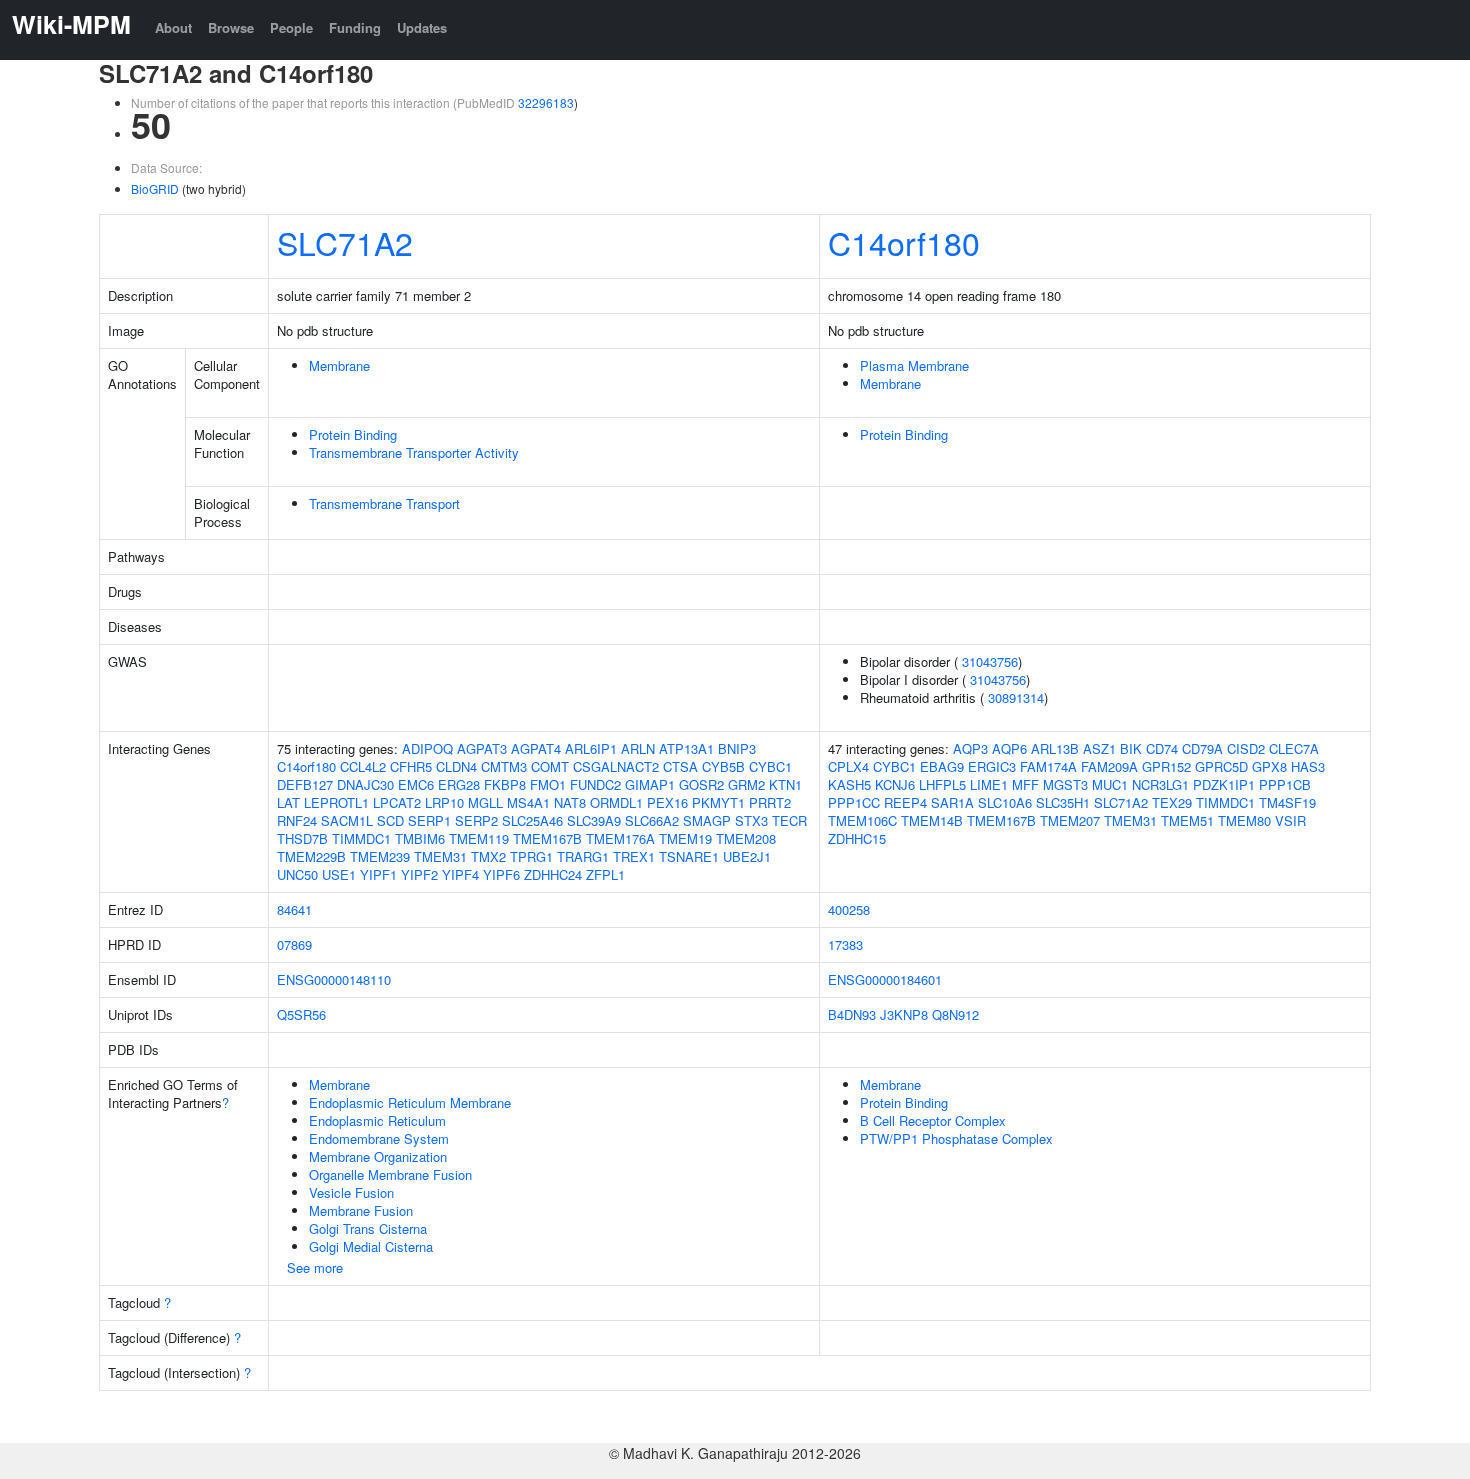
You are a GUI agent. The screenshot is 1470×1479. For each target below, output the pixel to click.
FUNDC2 (595, 784)
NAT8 (570, 802)
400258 (849, 909)
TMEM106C (862, 820)
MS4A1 (528, 802)
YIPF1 (378, 874)
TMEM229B (311, 856)
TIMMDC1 (361, 838)
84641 (294, 909)
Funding (355, 27)
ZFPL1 (605, 874)
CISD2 (1246, 748)
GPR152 (1166, 766)
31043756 (990, 661)
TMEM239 (380, 856)
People (291, 27)
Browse (231, 27)
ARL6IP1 (591, 748)
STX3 (751, 820)
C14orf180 (904, 242)
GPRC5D (1221, 766)
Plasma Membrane (914, 365)
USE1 (339, 874)
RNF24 (297, 820)
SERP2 (476, 820)
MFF (1025, 784)
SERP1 (429, 820)
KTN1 (785, 784)
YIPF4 (460, 874)
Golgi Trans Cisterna (368, 1228)
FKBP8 (505, 784)
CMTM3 (504, 766)
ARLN (638, 748)
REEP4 (905, 802)
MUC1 (1110, 784)
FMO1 (548, 784)
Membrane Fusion (361, 1210)
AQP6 (1009, 748)
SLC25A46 (532, 820)
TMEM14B (932, 820)
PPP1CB (1285, 784)
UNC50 (297, 874)
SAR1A (952, 802)
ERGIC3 (992, 766)
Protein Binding (353, 434)
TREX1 (634, 856)
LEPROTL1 (336, 802)
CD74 (1162, 748)
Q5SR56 (301, 1014)
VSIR (1290, 820)
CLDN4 (456, 766)
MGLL (485, 802)
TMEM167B (547, 838)
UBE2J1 (747, 856)
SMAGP (707, 820)
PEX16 (667, 802)
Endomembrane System (379, 1138)
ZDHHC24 (553, 874)
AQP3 (970, 748)
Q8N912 (955, 1014)
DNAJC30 (365, 784)
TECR (789, 820)
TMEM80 (1244, 820)
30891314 (1016, 697)
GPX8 (1269, 766)
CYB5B (723, 766)
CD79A (1202, 748)
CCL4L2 (363, 766)
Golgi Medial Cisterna (371, 1246)
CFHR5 (411, 766)
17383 (845, 944)
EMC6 (416, 784)
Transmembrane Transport (384, 503)
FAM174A (1048, 766)
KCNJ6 (895, 784)
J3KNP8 (904, 1014)
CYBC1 (770, 766)
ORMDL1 (616, 802)
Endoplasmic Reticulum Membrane (410, 1102)
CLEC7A (1294, 748)
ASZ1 (1099, 748)
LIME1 (989, 784)
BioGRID (155, 188)
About (173, 27)
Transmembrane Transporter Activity (414, 452)
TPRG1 (531, 856)
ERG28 (459, 784)
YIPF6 (501, 874)
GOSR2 (701, 784)
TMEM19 (685, 838)
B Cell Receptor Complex (933, 1120)
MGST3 (1065, 784)
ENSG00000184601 (885, 979)
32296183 (546, 102)
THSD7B (302, 838)
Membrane (339, 365)
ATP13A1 (686, 748)
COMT (550, 766)
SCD (390, 820)
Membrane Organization (378, 1156)
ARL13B (1055, 748)
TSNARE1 (689, 856)
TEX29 (1172, 802)
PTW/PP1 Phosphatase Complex (956, 1138)
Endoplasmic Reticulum (377, 1120)
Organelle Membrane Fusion (390, 1174)
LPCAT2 (397, 802)
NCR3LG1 (1160, 784)
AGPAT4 (536, 748)
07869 (294, 944)
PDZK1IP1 (1224, 784)
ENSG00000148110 (334, 979)
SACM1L (347, 820)
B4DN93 (852, 1014)
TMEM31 (440, 856)
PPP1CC (854, 802)
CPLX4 (848, 766)
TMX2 (488, 856)
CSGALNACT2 (616, 766)
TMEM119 (479, 838)
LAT (288, 802)
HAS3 (1308, 766)
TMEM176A (620, 838)
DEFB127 (305, 784)
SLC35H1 (1063, 802)
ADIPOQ (427, 748)
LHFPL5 (942, 784)
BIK (1131, 748)
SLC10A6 (1005, 802)
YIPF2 (419, 874)
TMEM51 (1187, 820)
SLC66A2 (652, 820)
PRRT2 (770, 802)
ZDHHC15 (857, 838)
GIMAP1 (650, 784)
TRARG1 (583, 856)
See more (315, 1267)
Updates (422, 27)
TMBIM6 (420, 838)
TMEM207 (1070, 820)
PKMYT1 (718, 802)
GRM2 (746, 784)
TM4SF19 (1287, 802)
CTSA (680, 766)
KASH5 (849, 784)
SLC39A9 (594, 820)
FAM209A (1109, 766)
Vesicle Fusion (351, 1192)
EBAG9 (942, 766)
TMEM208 (746, 838)
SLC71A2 (345, 242)
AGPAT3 (482, 748)
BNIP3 (737, 748)
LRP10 (444, 802)
